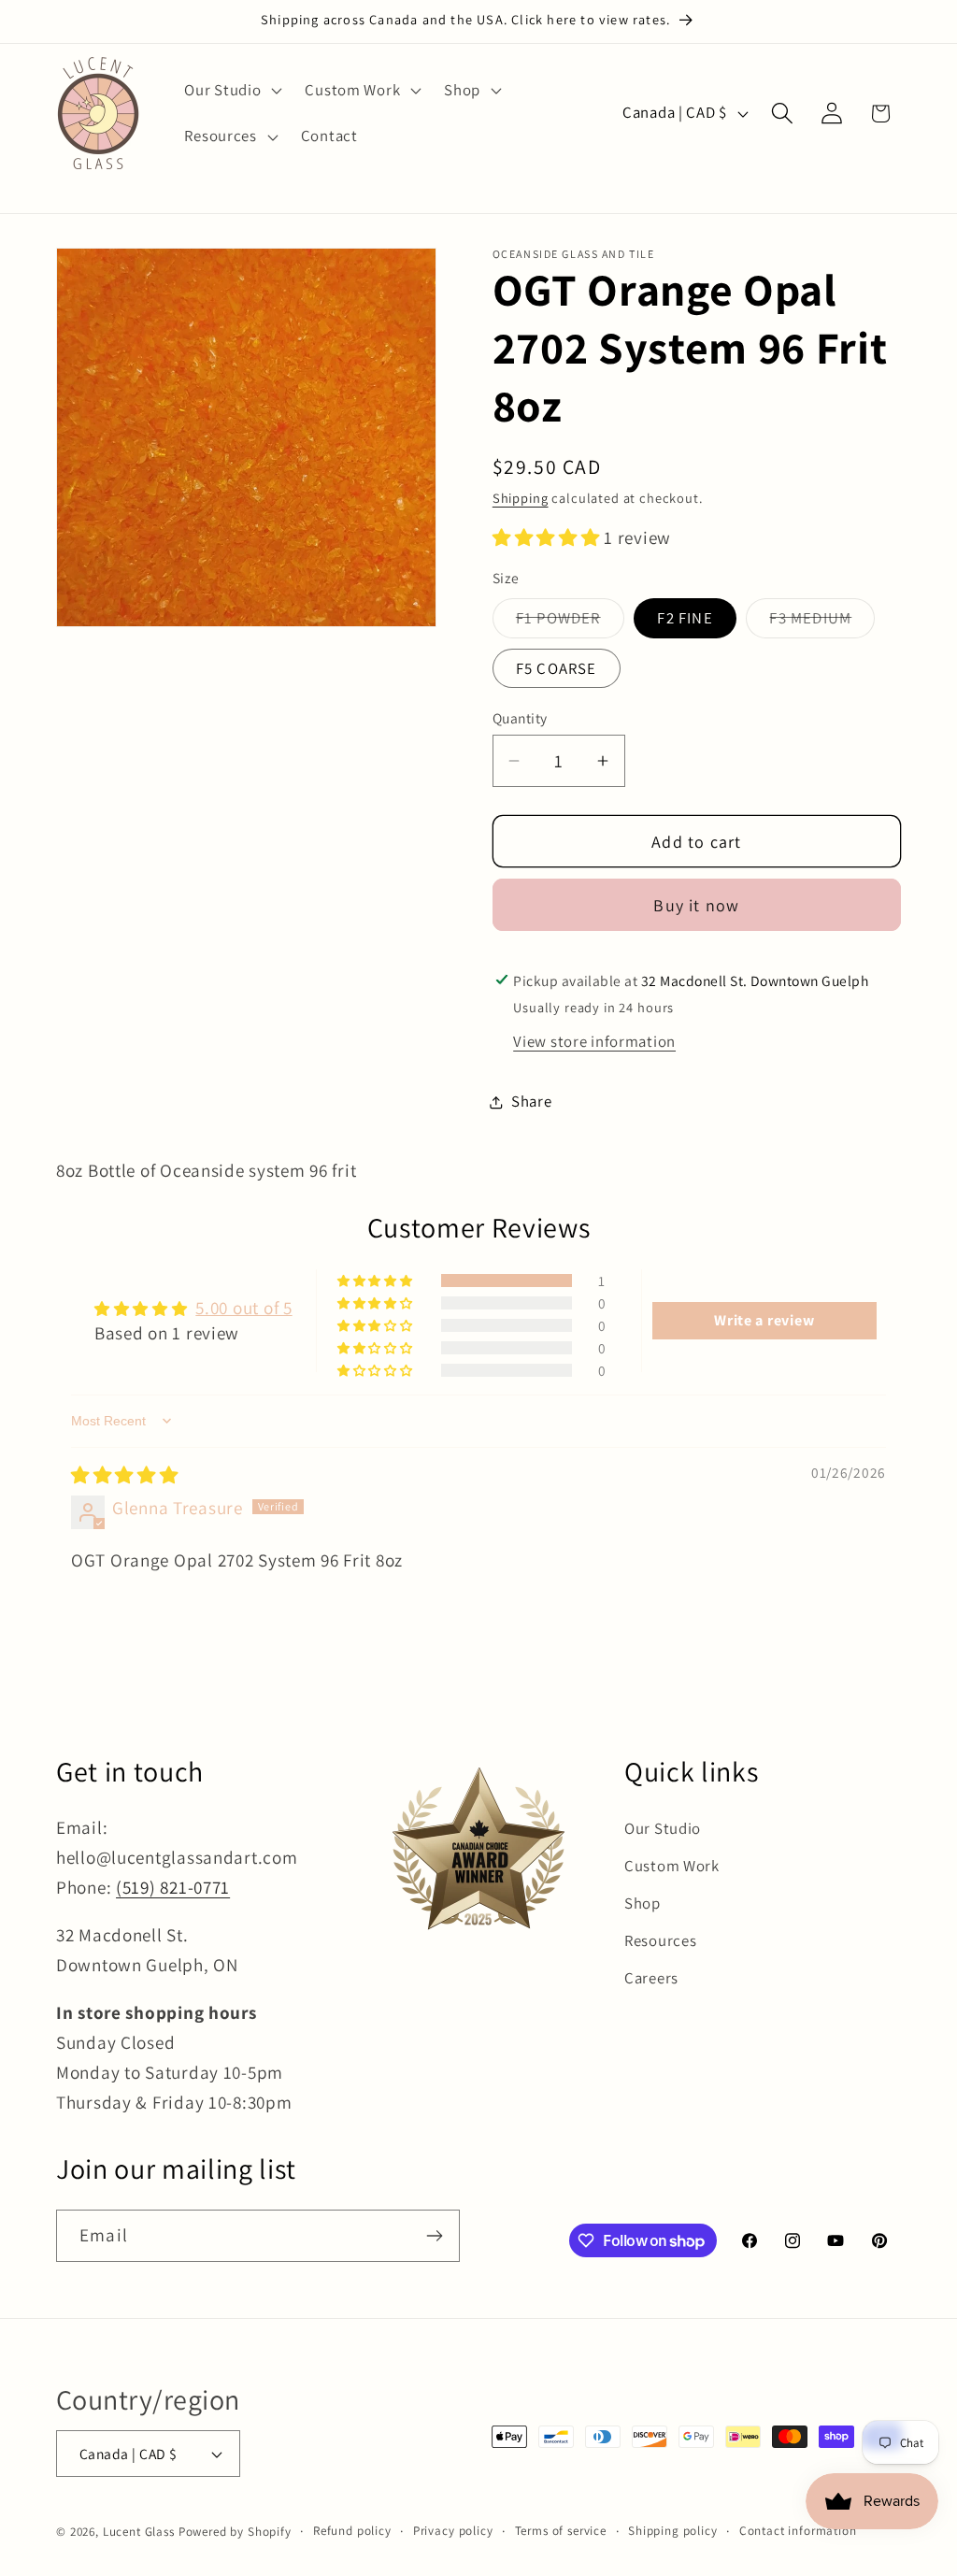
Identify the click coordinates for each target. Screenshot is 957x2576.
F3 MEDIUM (822, 623)
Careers (651, 1978)
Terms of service (561, 2531)
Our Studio (663, 1828)
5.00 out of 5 (243, 1308)
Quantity (520, 718)
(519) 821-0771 (173, 1887)
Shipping (521, 498)
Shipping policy (673, 2531)
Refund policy (352, 2531)
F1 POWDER (570, 623)
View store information (594, 1041)
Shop (643, 1903)
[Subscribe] (434, 2236)
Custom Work (672, 1866)
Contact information (798, 2531)
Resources (660, 1940)
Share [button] (532, 1101)
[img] (125, 1475)
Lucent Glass (139, 2532)
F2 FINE (685, 618)
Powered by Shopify (235, 2532)
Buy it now (696, 905)
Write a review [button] (764, 1320)
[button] (231, 90)
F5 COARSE (557, 668)
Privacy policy (453, 2531)
